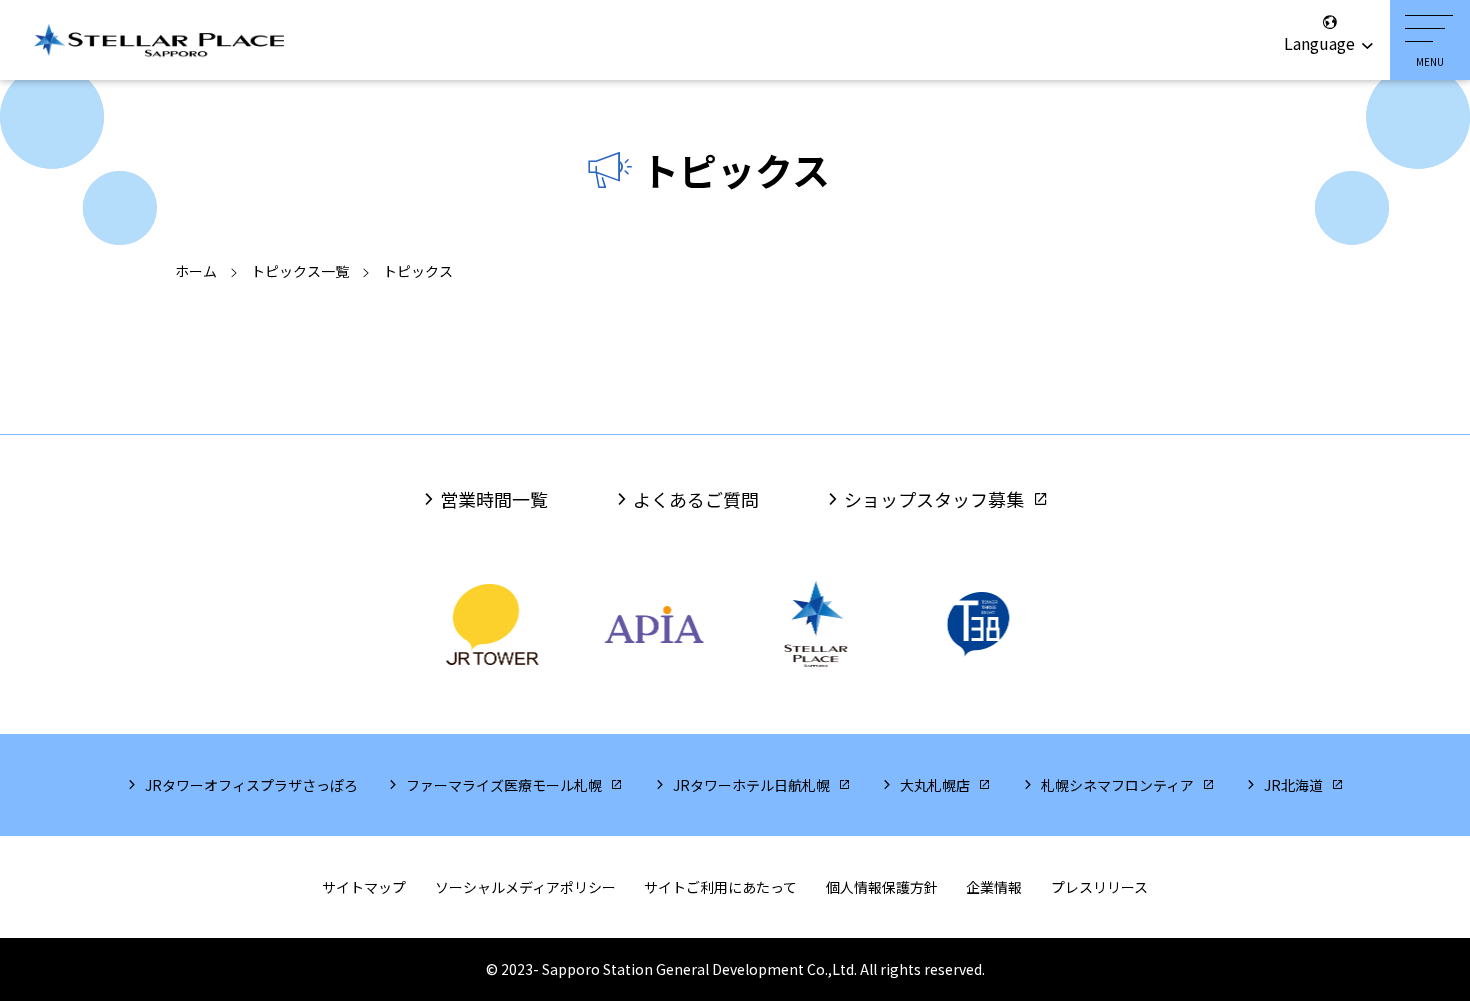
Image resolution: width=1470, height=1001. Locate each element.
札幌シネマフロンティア (1117, 785)
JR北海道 (1293, 785)
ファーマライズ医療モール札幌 (504, 785)
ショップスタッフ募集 (934, 499)
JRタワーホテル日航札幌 (751, 785)
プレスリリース (1099, 887)
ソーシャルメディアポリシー (525, 887)
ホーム (196, 271)
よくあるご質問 (696, 499)
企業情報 (994, 887)
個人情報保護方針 (882, 887)
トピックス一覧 (300, 271)
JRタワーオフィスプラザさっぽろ (251, 785)
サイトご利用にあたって (720, 887)
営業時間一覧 (494, 499)
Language (1321, 43)
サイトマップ (364, 887)
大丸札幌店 (935, 785)
